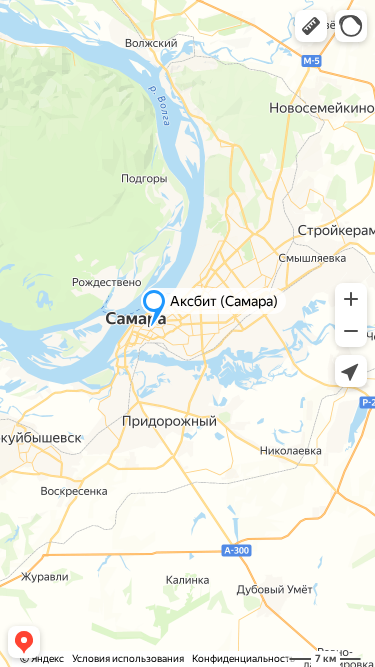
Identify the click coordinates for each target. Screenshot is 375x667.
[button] (311, 26)
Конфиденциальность (243, 658)
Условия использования (128, 658)
